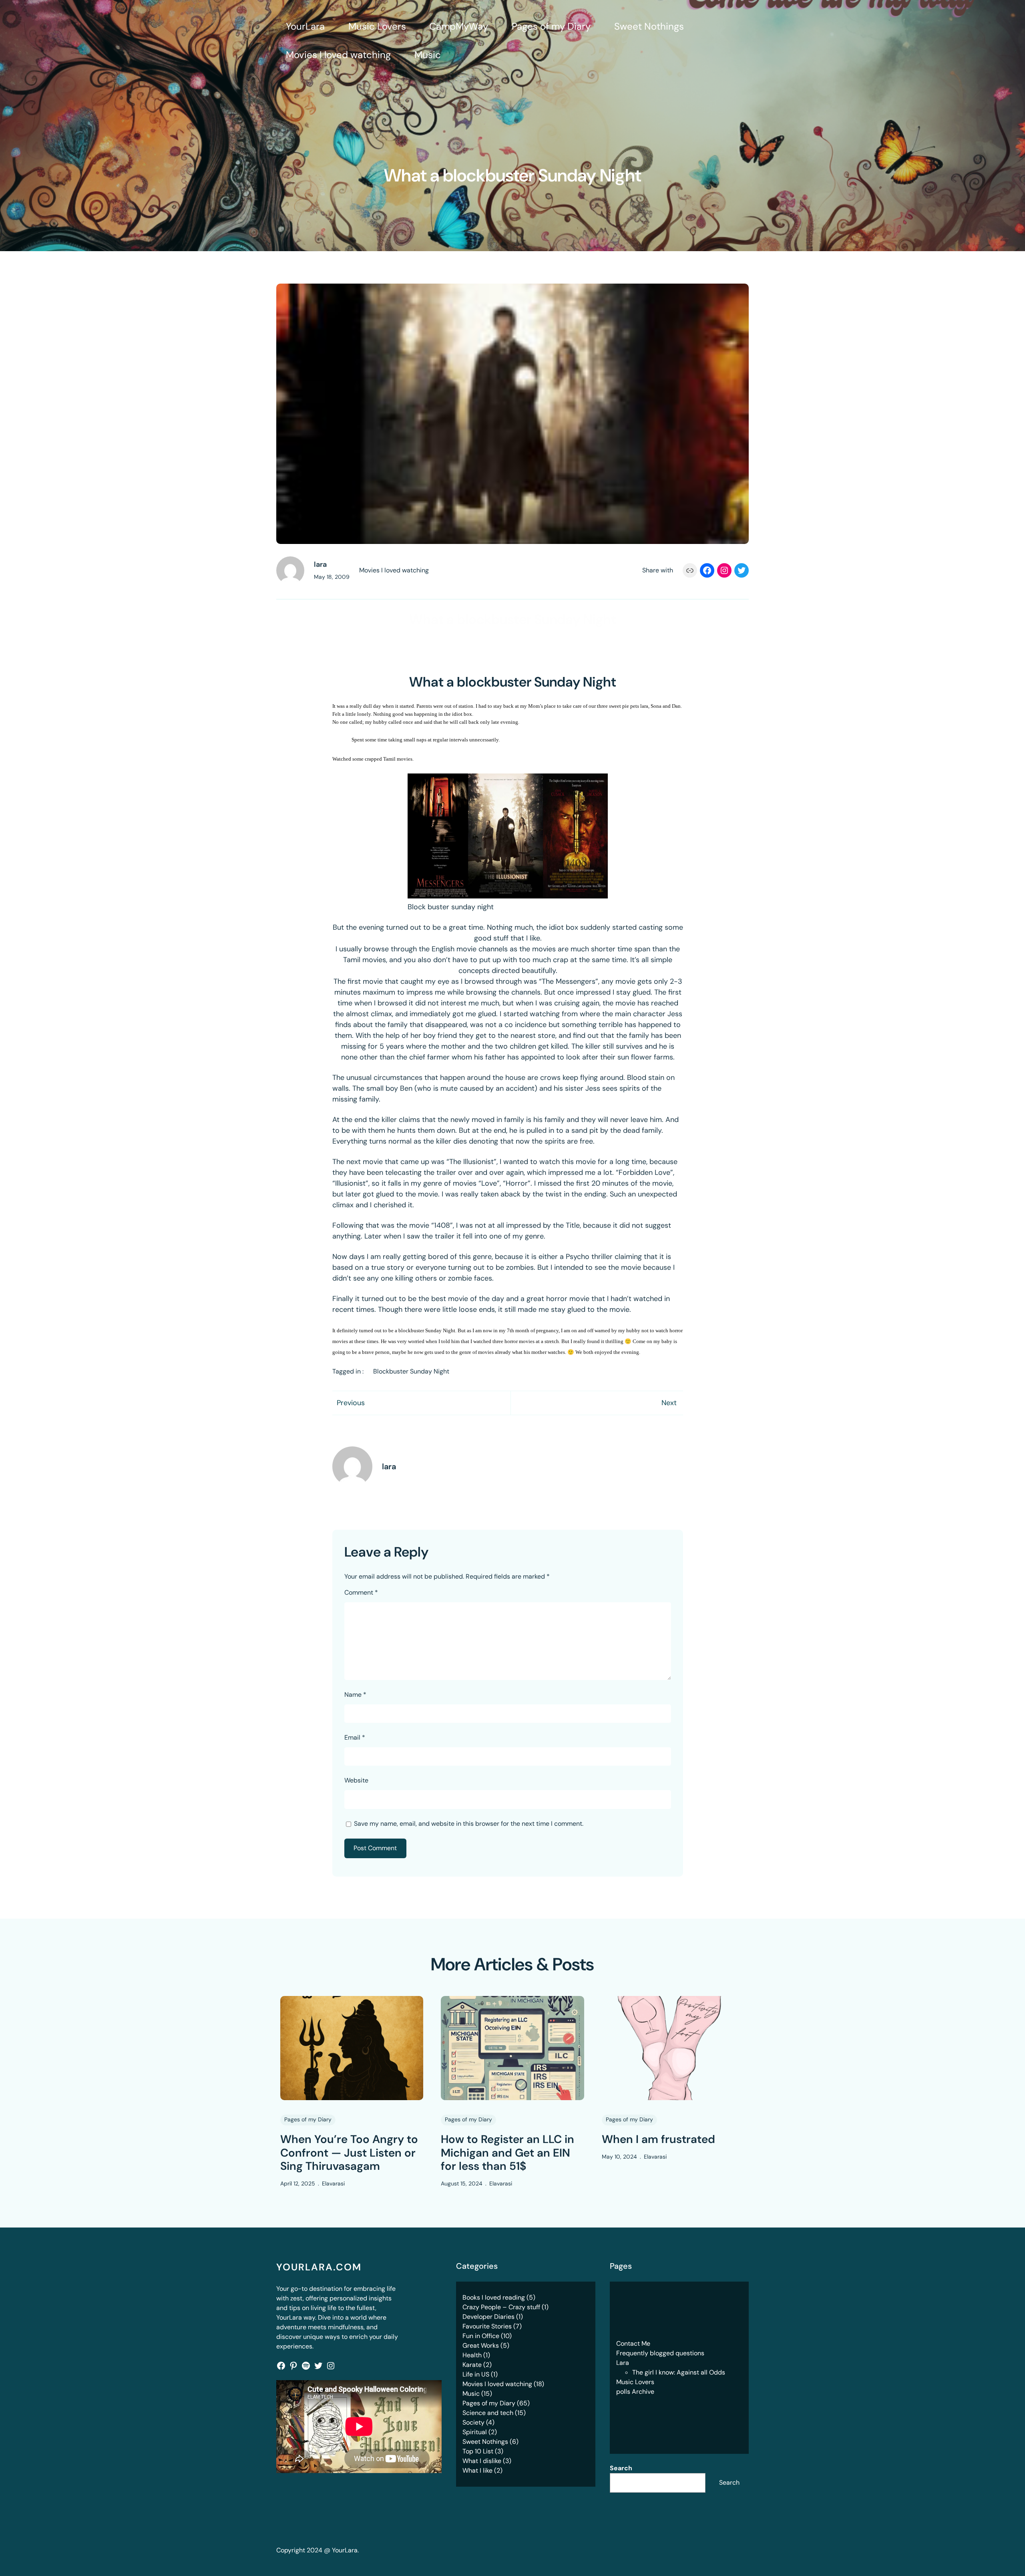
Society (473, 2422)
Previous (351, 1403)
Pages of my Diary (308, 2119)
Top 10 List (478, 2451)
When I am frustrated (658, 2139)
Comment (361, 1592)
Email (355, 1737)
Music (471, 2394)
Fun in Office (481, 2336)
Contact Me (633, 2343)
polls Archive (635, 2392)
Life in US (476, 2374)
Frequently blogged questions (660, 2353)
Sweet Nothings (485, 2442)
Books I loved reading (494, 2297)
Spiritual (475, 2432)
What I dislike (482, 2461)
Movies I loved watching (394, 570)
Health (472, 2355)
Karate (472, 2365)
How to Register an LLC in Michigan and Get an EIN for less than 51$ (507, 2153)
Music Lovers (635, 2382)
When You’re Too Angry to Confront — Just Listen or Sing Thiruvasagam (349, 2153)
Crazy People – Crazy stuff (501, 2307)
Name (355, 1695)
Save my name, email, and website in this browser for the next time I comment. (469, 1824)
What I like (477, 2470)
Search (621, 2468)
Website (356, 1780)
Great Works (481, 2345)
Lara (623, 2363)
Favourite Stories (487, 2326)
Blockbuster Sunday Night (411, 1371)
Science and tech (488, 2413)
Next (669, 1403)
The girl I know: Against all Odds (679, 2372)
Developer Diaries (488, 2317)
